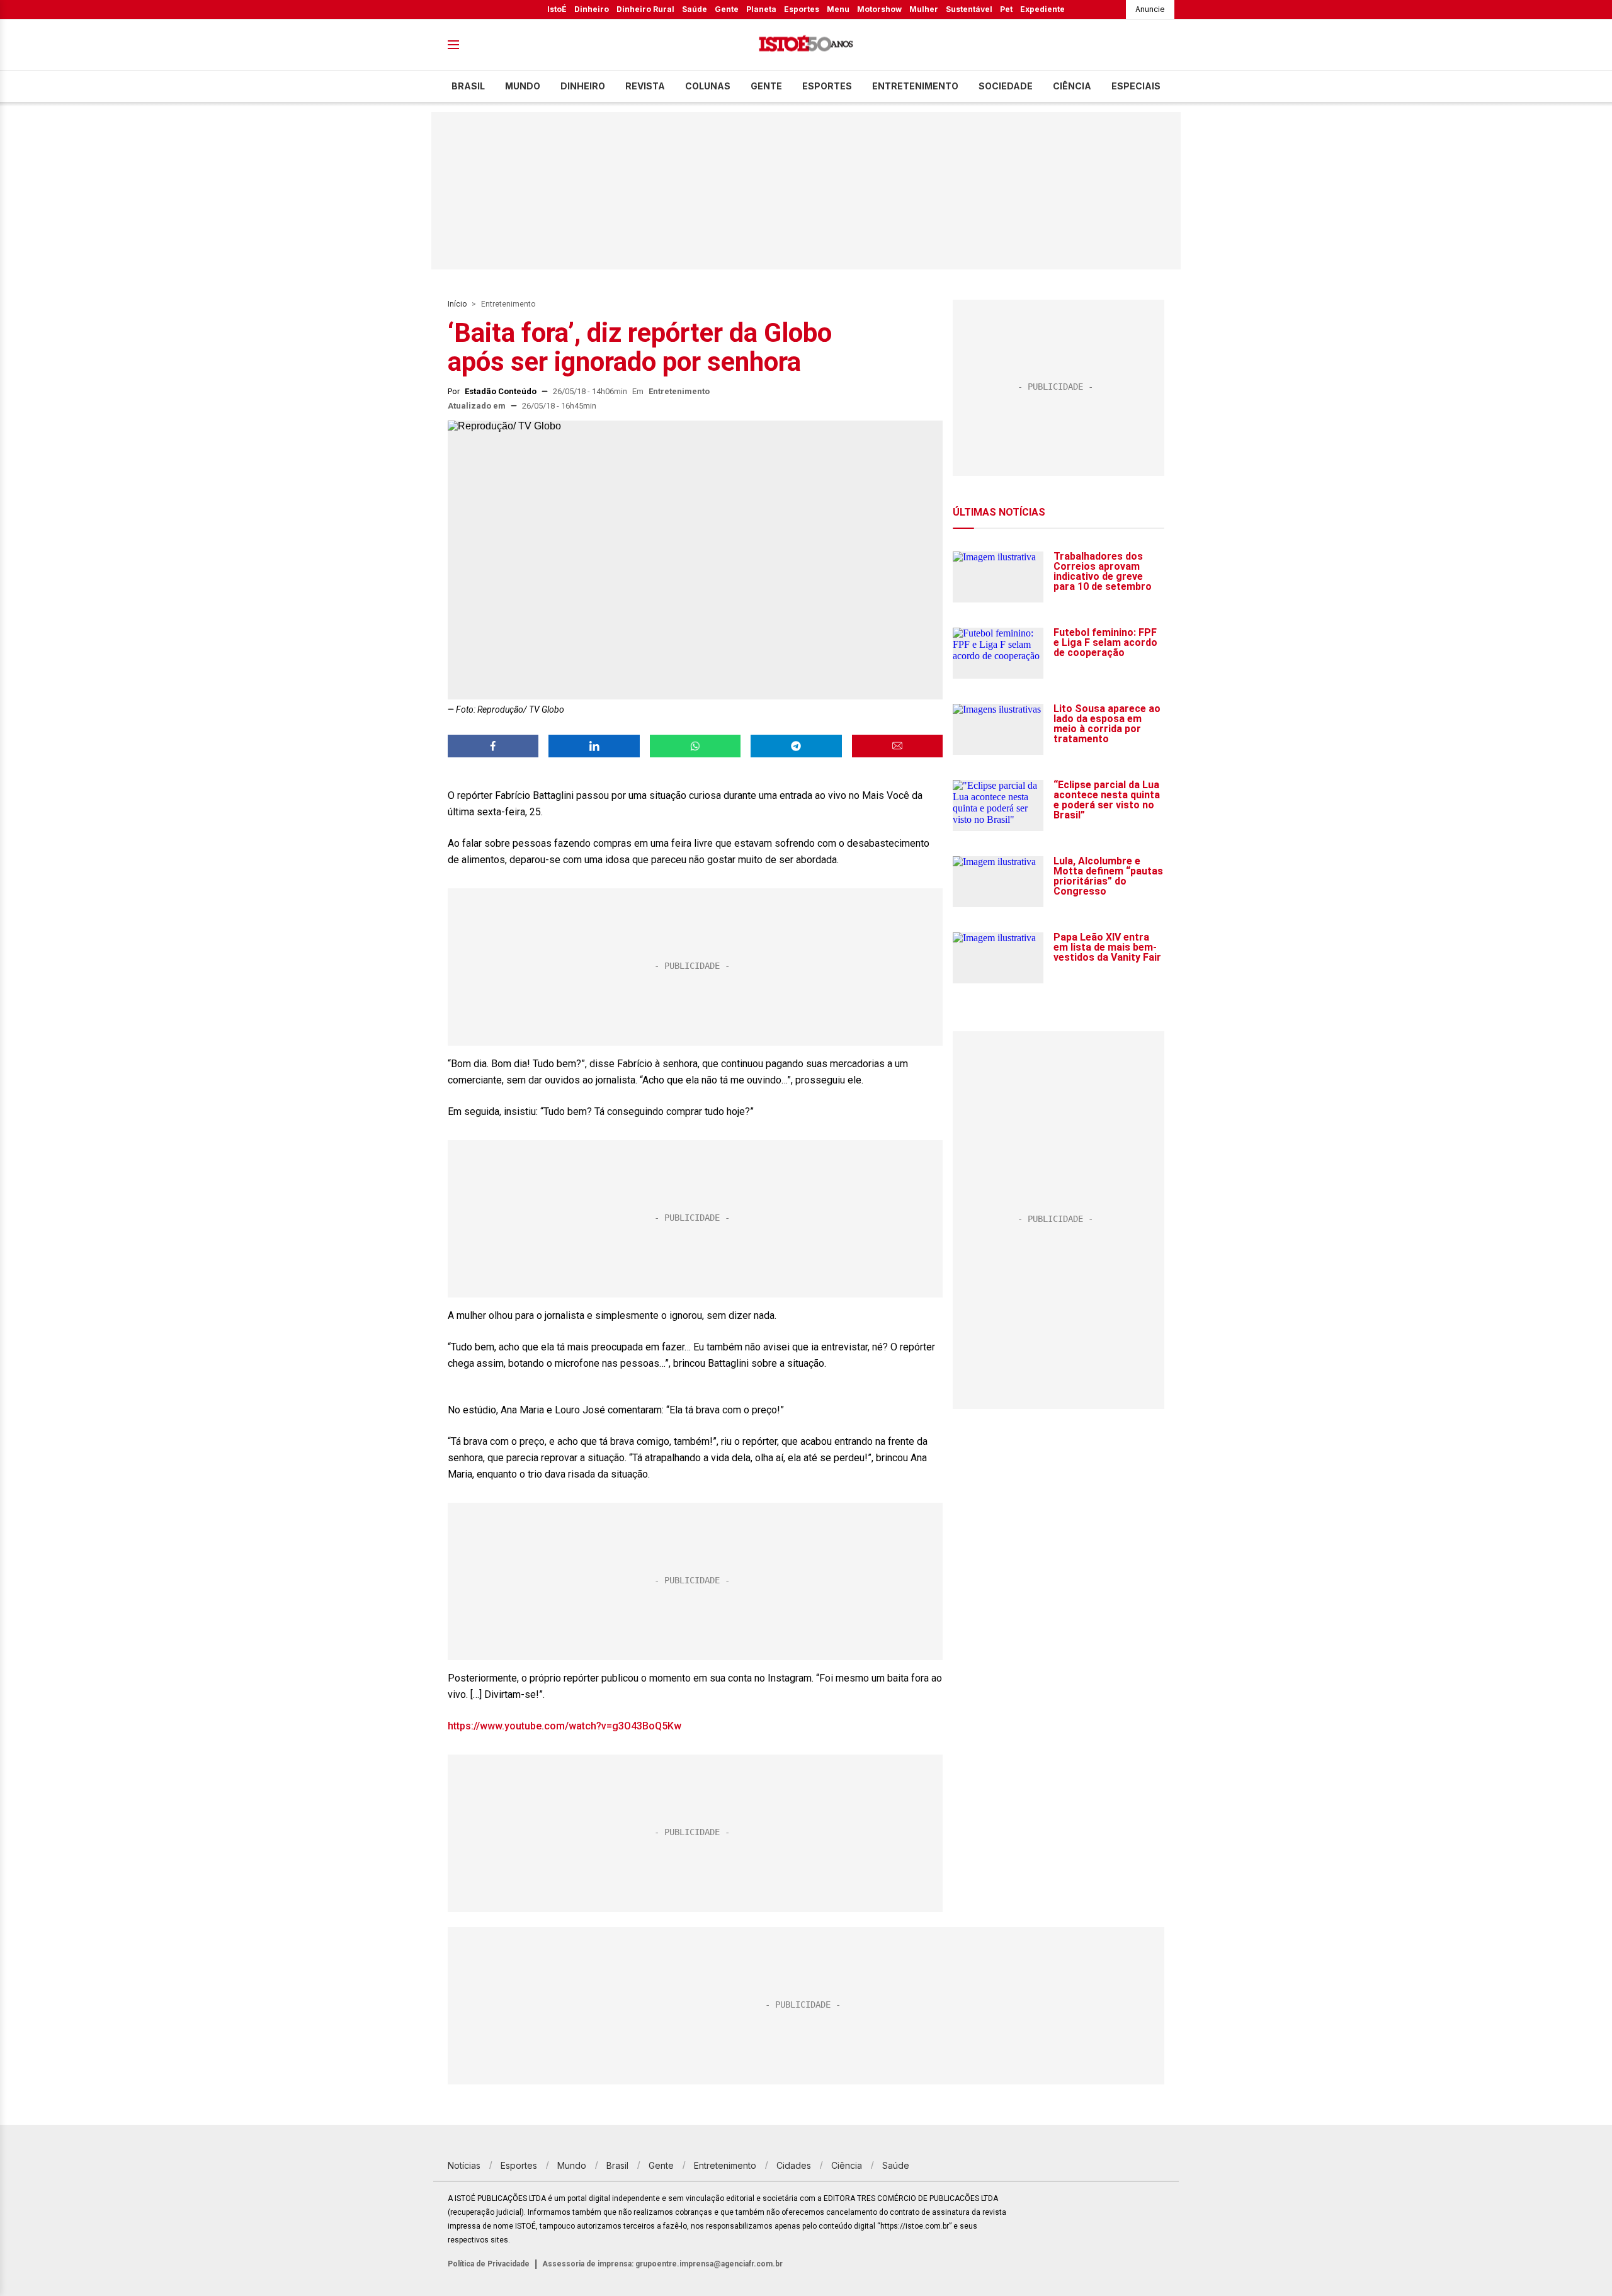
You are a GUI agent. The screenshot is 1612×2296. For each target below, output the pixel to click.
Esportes (802, 9)
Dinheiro (592, 9)
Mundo (523, 86)
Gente (727, 9)
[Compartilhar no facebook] (493, 746)
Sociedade (1006, 86)
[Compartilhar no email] (897, 746)
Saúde (695, 9)
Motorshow (879, 9)
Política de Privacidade (489, 2264)
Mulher (924, 9)
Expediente (1042, 9)
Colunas (708, 86)
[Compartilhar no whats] (695, 746)
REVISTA (645, 86)
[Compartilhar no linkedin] (594, 746)
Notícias (464, 2165)
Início (457, 304)
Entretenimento (915, 86)
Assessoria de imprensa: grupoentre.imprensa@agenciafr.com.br (662, 2264)
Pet (1006, 9)
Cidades (794, 2165)
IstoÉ (557, 9)
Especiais (1136, 86)
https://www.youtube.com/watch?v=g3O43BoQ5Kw (565, 1726)
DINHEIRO (583, 86)
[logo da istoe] (806, 45)
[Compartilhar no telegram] (796, 746)
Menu (838, 9)
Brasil (468, 86)
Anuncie (1150, 9)
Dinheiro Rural (645, 9)
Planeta (761, 9)
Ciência (1072, 86)
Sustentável (969, 9)
